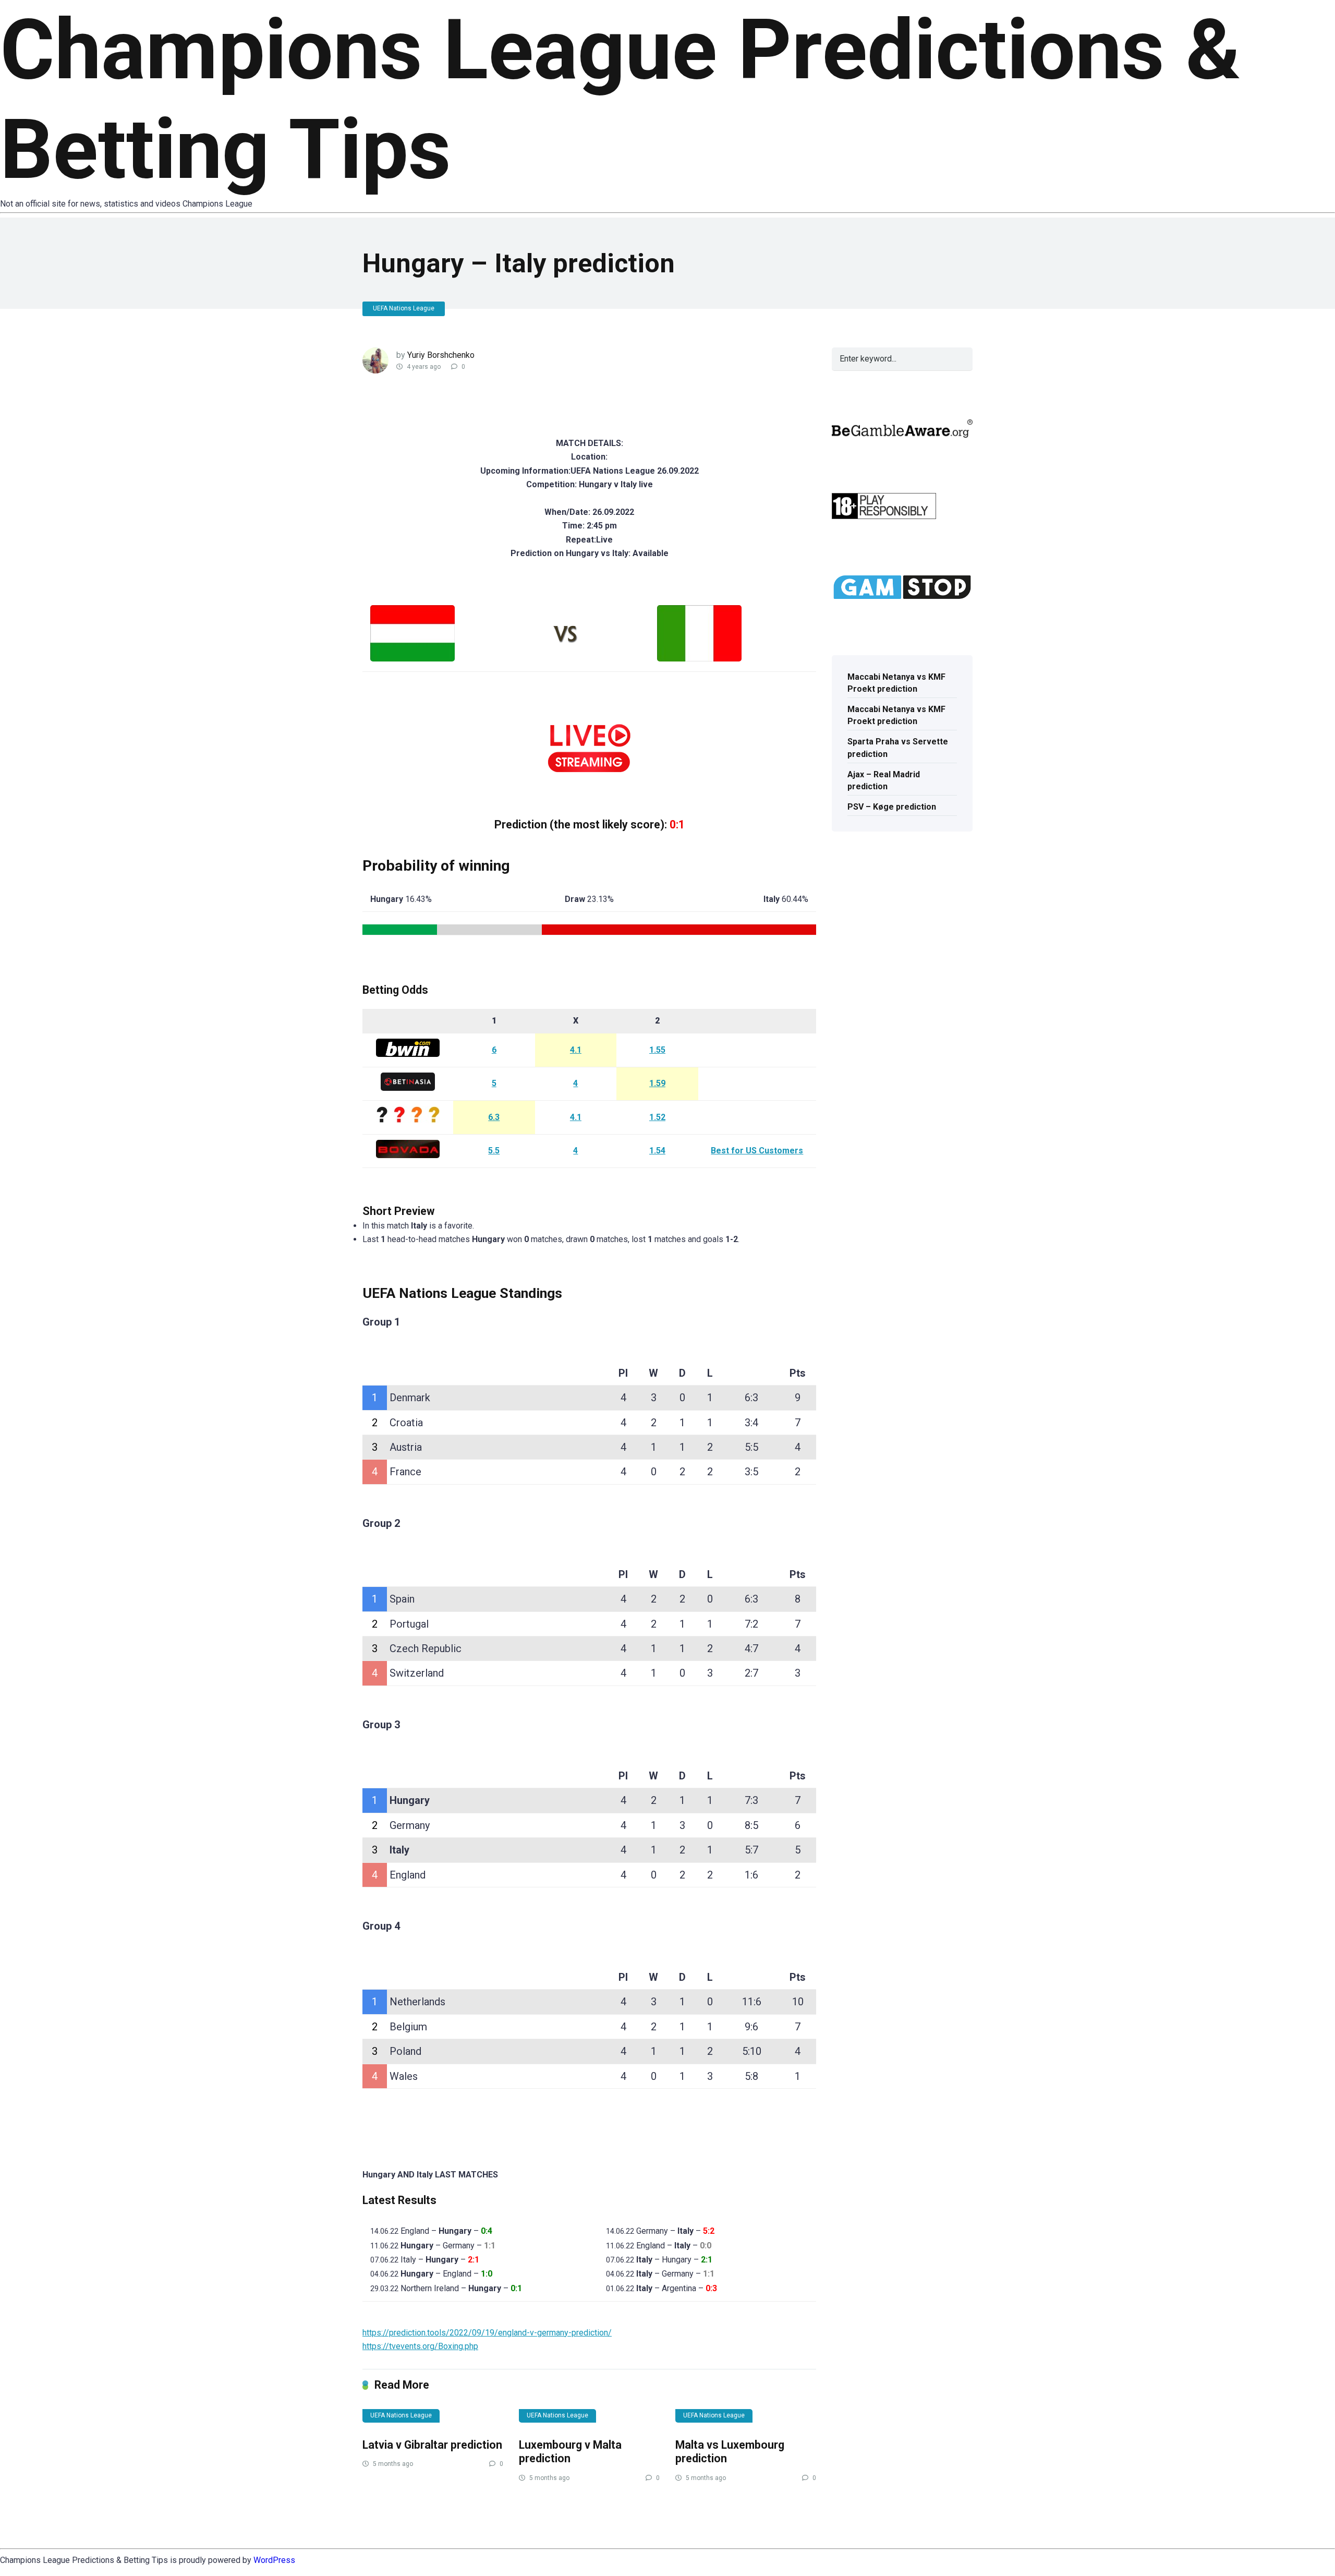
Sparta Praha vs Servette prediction (898, 748)
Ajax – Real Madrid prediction (884, 780)
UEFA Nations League (404, 308)
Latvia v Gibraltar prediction (432, 2445)
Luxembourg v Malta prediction (570, 2452)
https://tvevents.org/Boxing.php (420, 2346)
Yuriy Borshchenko (441, 355)
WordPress (274, 2560)
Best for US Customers (757, 1151)
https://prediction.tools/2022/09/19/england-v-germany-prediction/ (487, 2333)
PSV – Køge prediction (892, 807)
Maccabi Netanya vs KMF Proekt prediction (896, 683)
